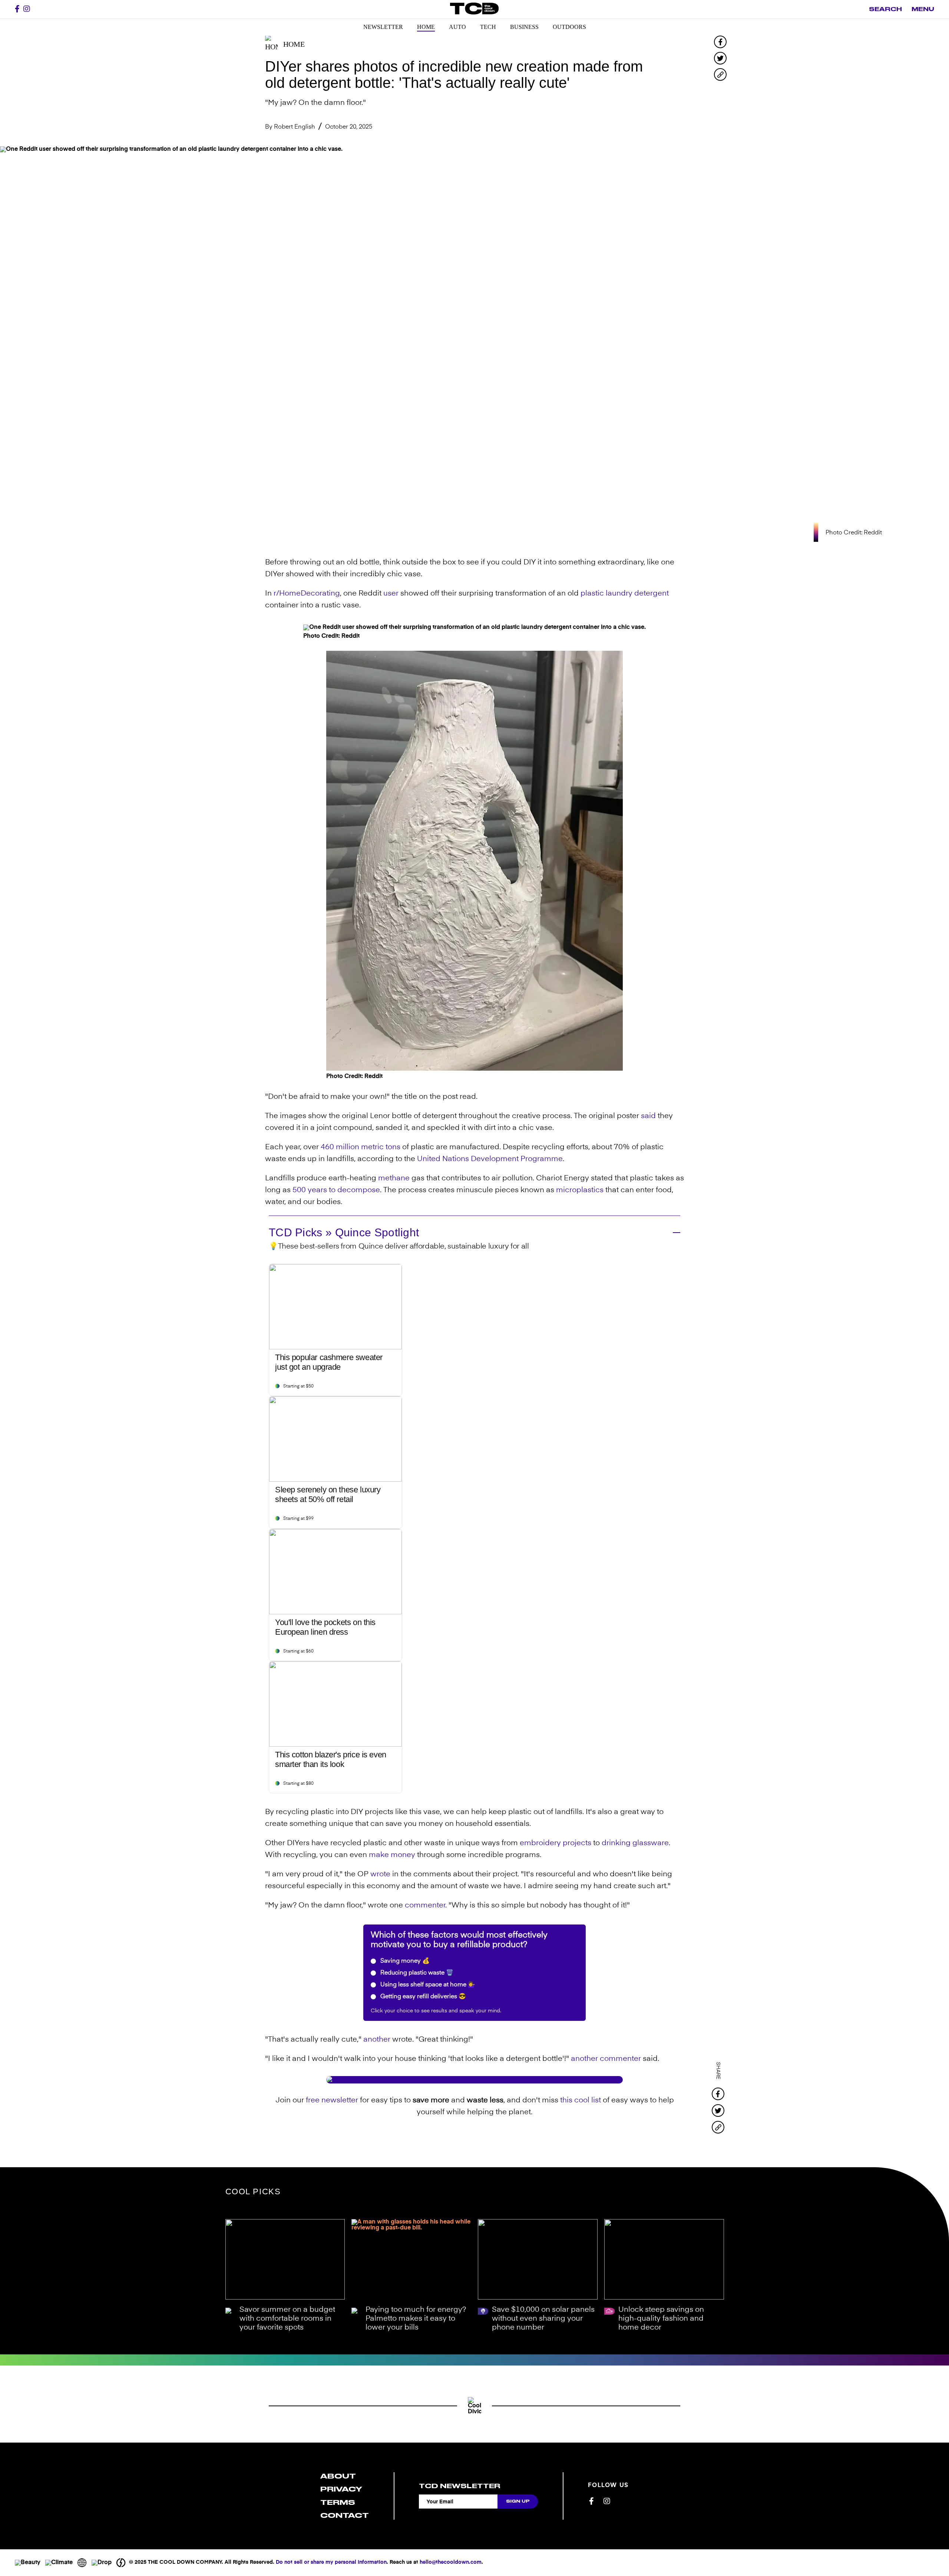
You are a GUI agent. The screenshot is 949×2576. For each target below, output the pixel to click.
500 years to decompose (336, 1190)
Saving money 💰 (404, 1961)
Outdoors (569, 27)
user (391, 594)
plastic (592, 594)
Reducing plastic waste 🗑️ (416, 1973)
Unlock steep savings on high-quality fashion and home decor (661, 2319)
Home (426, 27)
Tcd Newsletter (459, 2486)
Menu (923, 9)
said (648, 1116)
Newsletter (383, 27)
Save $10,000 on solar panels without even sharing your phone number (543, 2319)
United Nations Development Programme (490, 1159)
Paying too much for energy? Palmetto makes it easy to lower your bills (416, 2319)
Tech (488, 27)
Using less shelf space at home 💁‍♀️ (427, 1985)
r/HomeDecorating (307, 594)
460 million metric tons (361, 1147)
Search (885, 9)
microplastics (580, 1190)
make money (392, 1855)
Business (524, 27)
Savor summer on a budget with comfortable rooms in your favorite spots (287, 2319)
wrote (380, 1874)
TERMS (338, 2502)
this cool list (581, 2101)
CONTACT (345, 2515)
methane (394, 1178)
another (377, 2040)
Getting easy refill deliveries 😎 (422, 1997)
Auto (457, 27)
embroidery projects (555, 1843)
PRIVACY (341, 2489)
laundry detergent (637, 594)
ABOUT (338, 2476)
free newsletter (332, 2101)
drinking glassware (635, 1843)
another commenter (606, 2059)
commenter (425, 1906)
